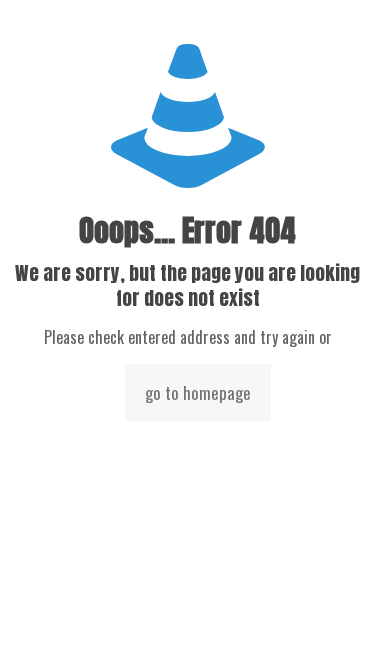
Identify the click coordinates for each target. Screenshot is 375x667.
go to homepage (198, 392)
